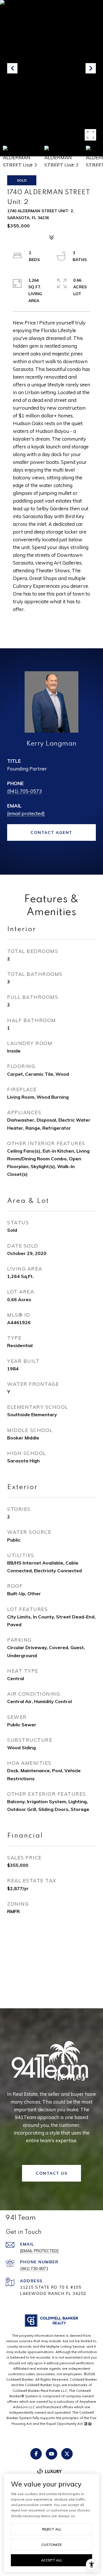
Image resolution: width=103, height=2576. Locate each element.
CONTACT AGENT (51, 832)
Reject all (52, 2529)
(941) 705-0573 (24, 791)
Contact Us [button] (51, 2173)
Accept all (52, 2560)
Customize (52, 2545)
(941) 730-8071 (34, 2268)
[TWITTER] (67, 2454)
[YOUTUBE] (51, 2454)
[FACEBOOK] (36, 2454)
